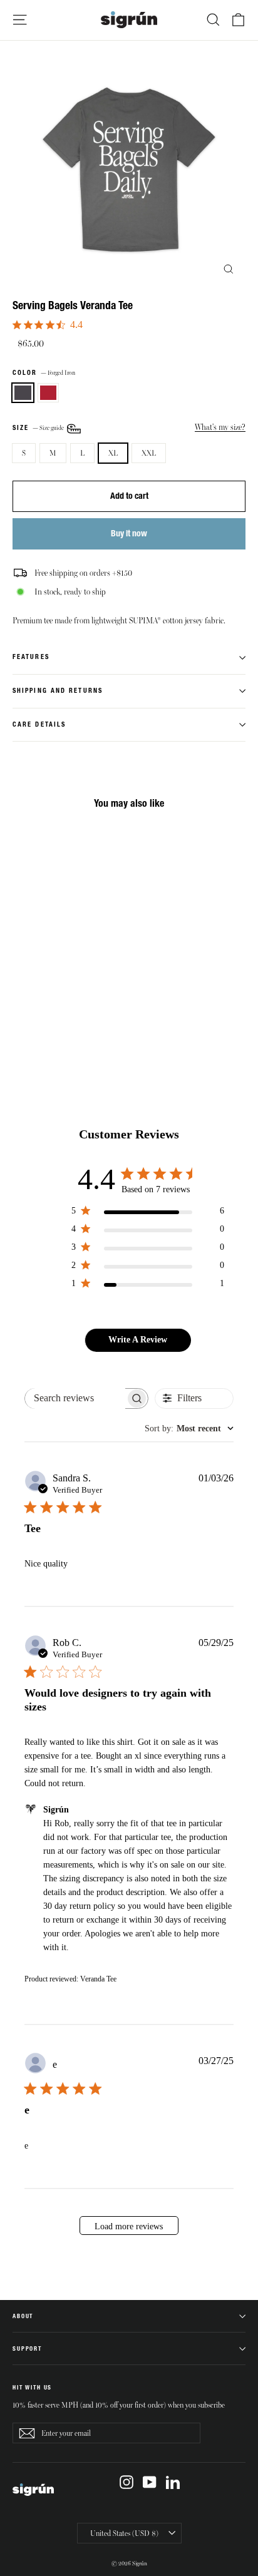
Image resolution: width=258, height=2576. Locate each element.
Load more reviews (129, 2226)
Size (39, 427)
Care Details (39, 724)
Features (31, 657)
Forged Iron (23, 393)
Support (27, 2349)
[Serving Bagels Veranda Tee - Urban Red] (33, 1023)
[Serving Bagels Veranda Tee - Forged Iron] (19, 1023)
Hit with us (32, 2387)
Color (44, 373)
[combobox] (189, 1429)
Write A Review (138, 1340)
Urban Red (49, 393)
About (23, 2316)
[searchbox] (75, 1398)
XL (113, 452)
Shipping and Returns (58, 691)
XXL (149, 452)
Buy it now (129, 533)
